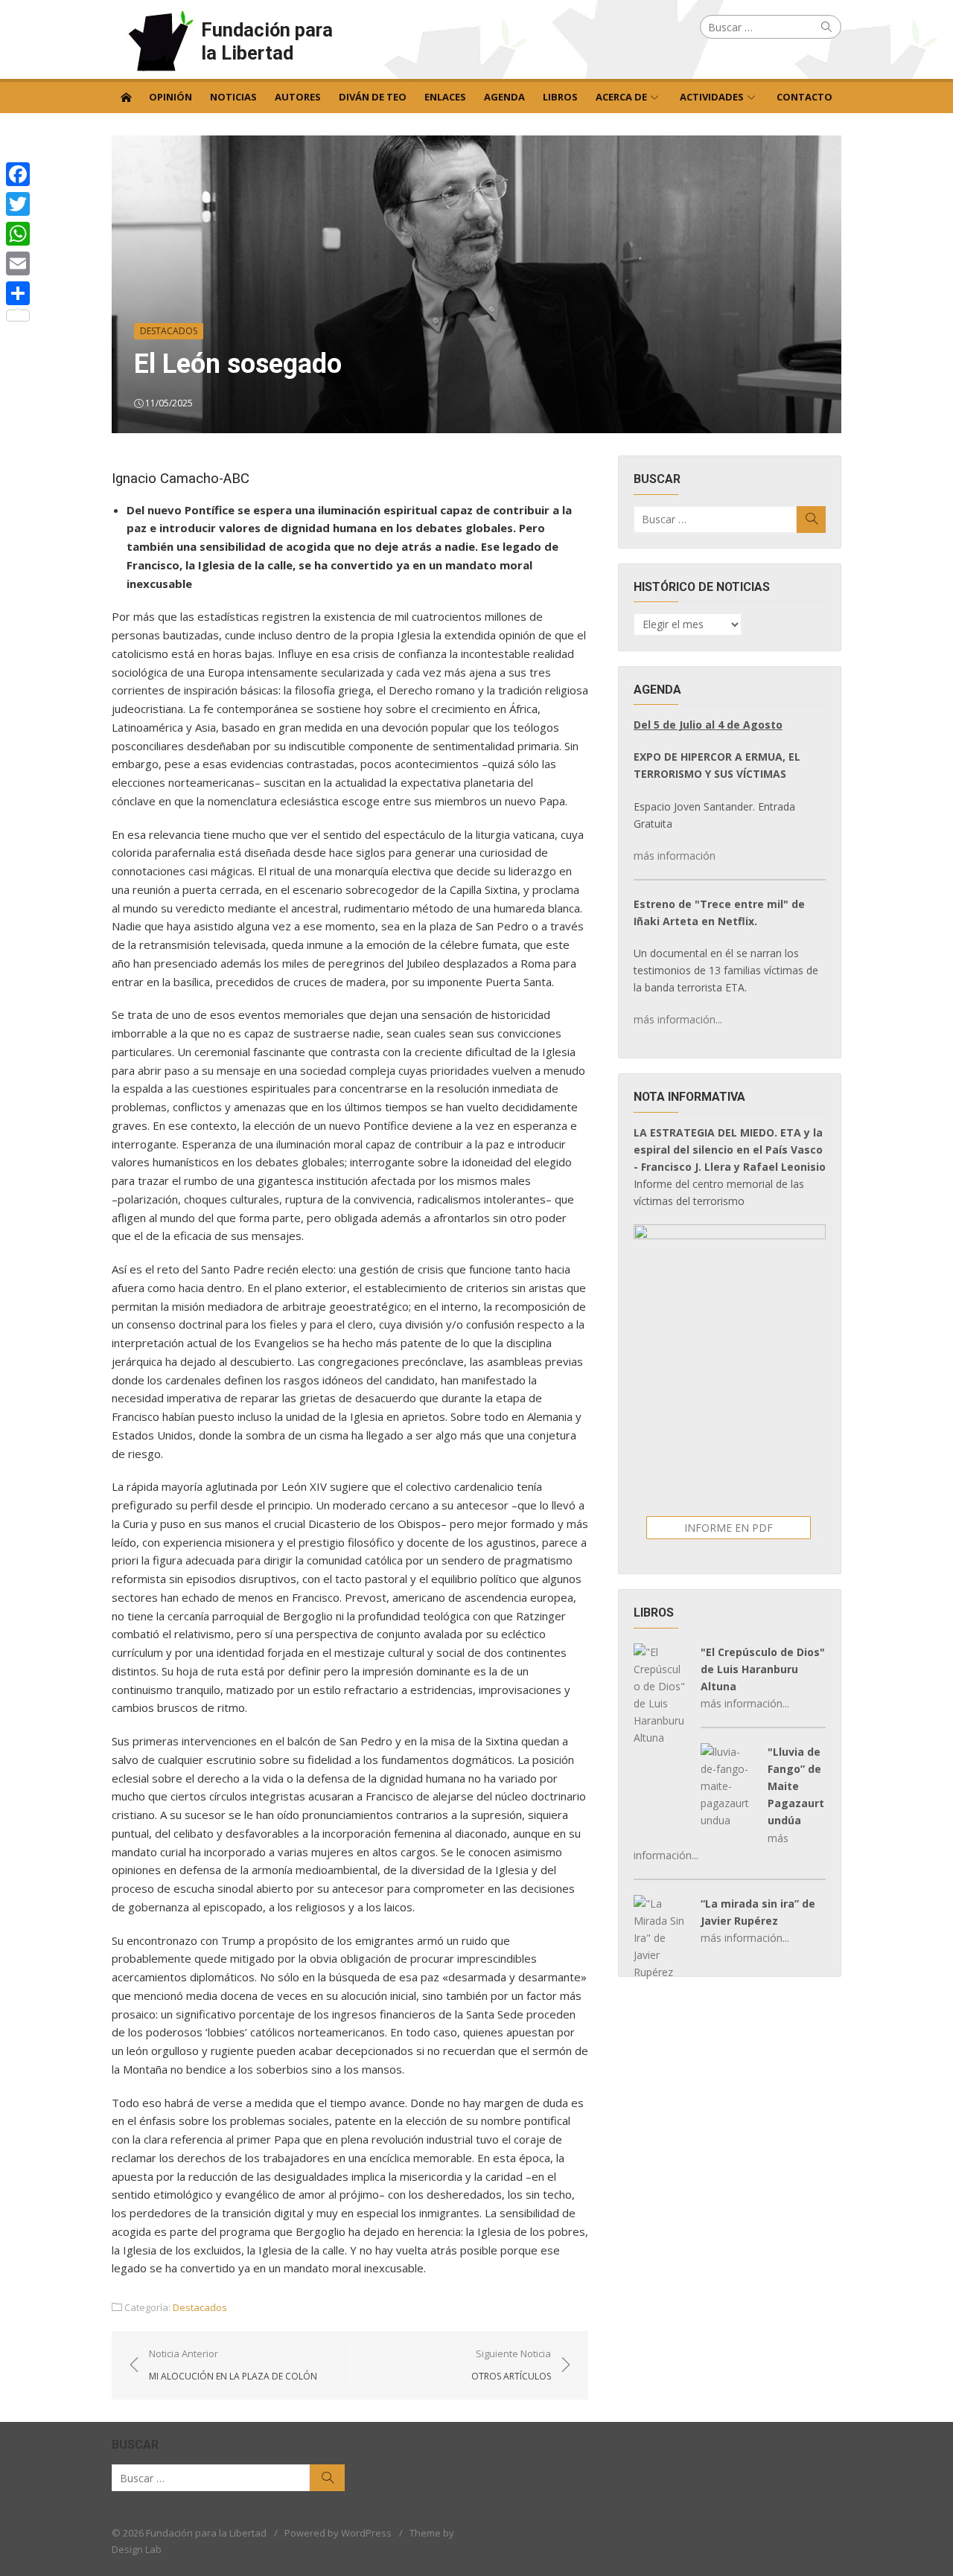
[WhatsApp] (18, 234)
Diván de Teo (373, 97)
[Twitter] (18, 204)
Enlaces (445, 97)
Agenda (504, 97)
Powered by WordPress (338, 2533)
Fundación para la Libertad (267, 41)
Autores (298, 97)
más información (675, 856)
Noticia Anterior (233, 2365)
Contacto (804, 97)
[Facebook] (18, 174)
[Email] (18, 263)
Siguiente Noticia (511, 2365)
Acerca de (621, 97)
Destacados (169, 331)
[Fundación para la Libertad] (126, 96)
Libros (560, 97)
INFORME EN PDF (729, 1528)
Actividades (712, 97)
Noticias (233, 97)
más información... (678, 1019)
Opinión (170, 97)
